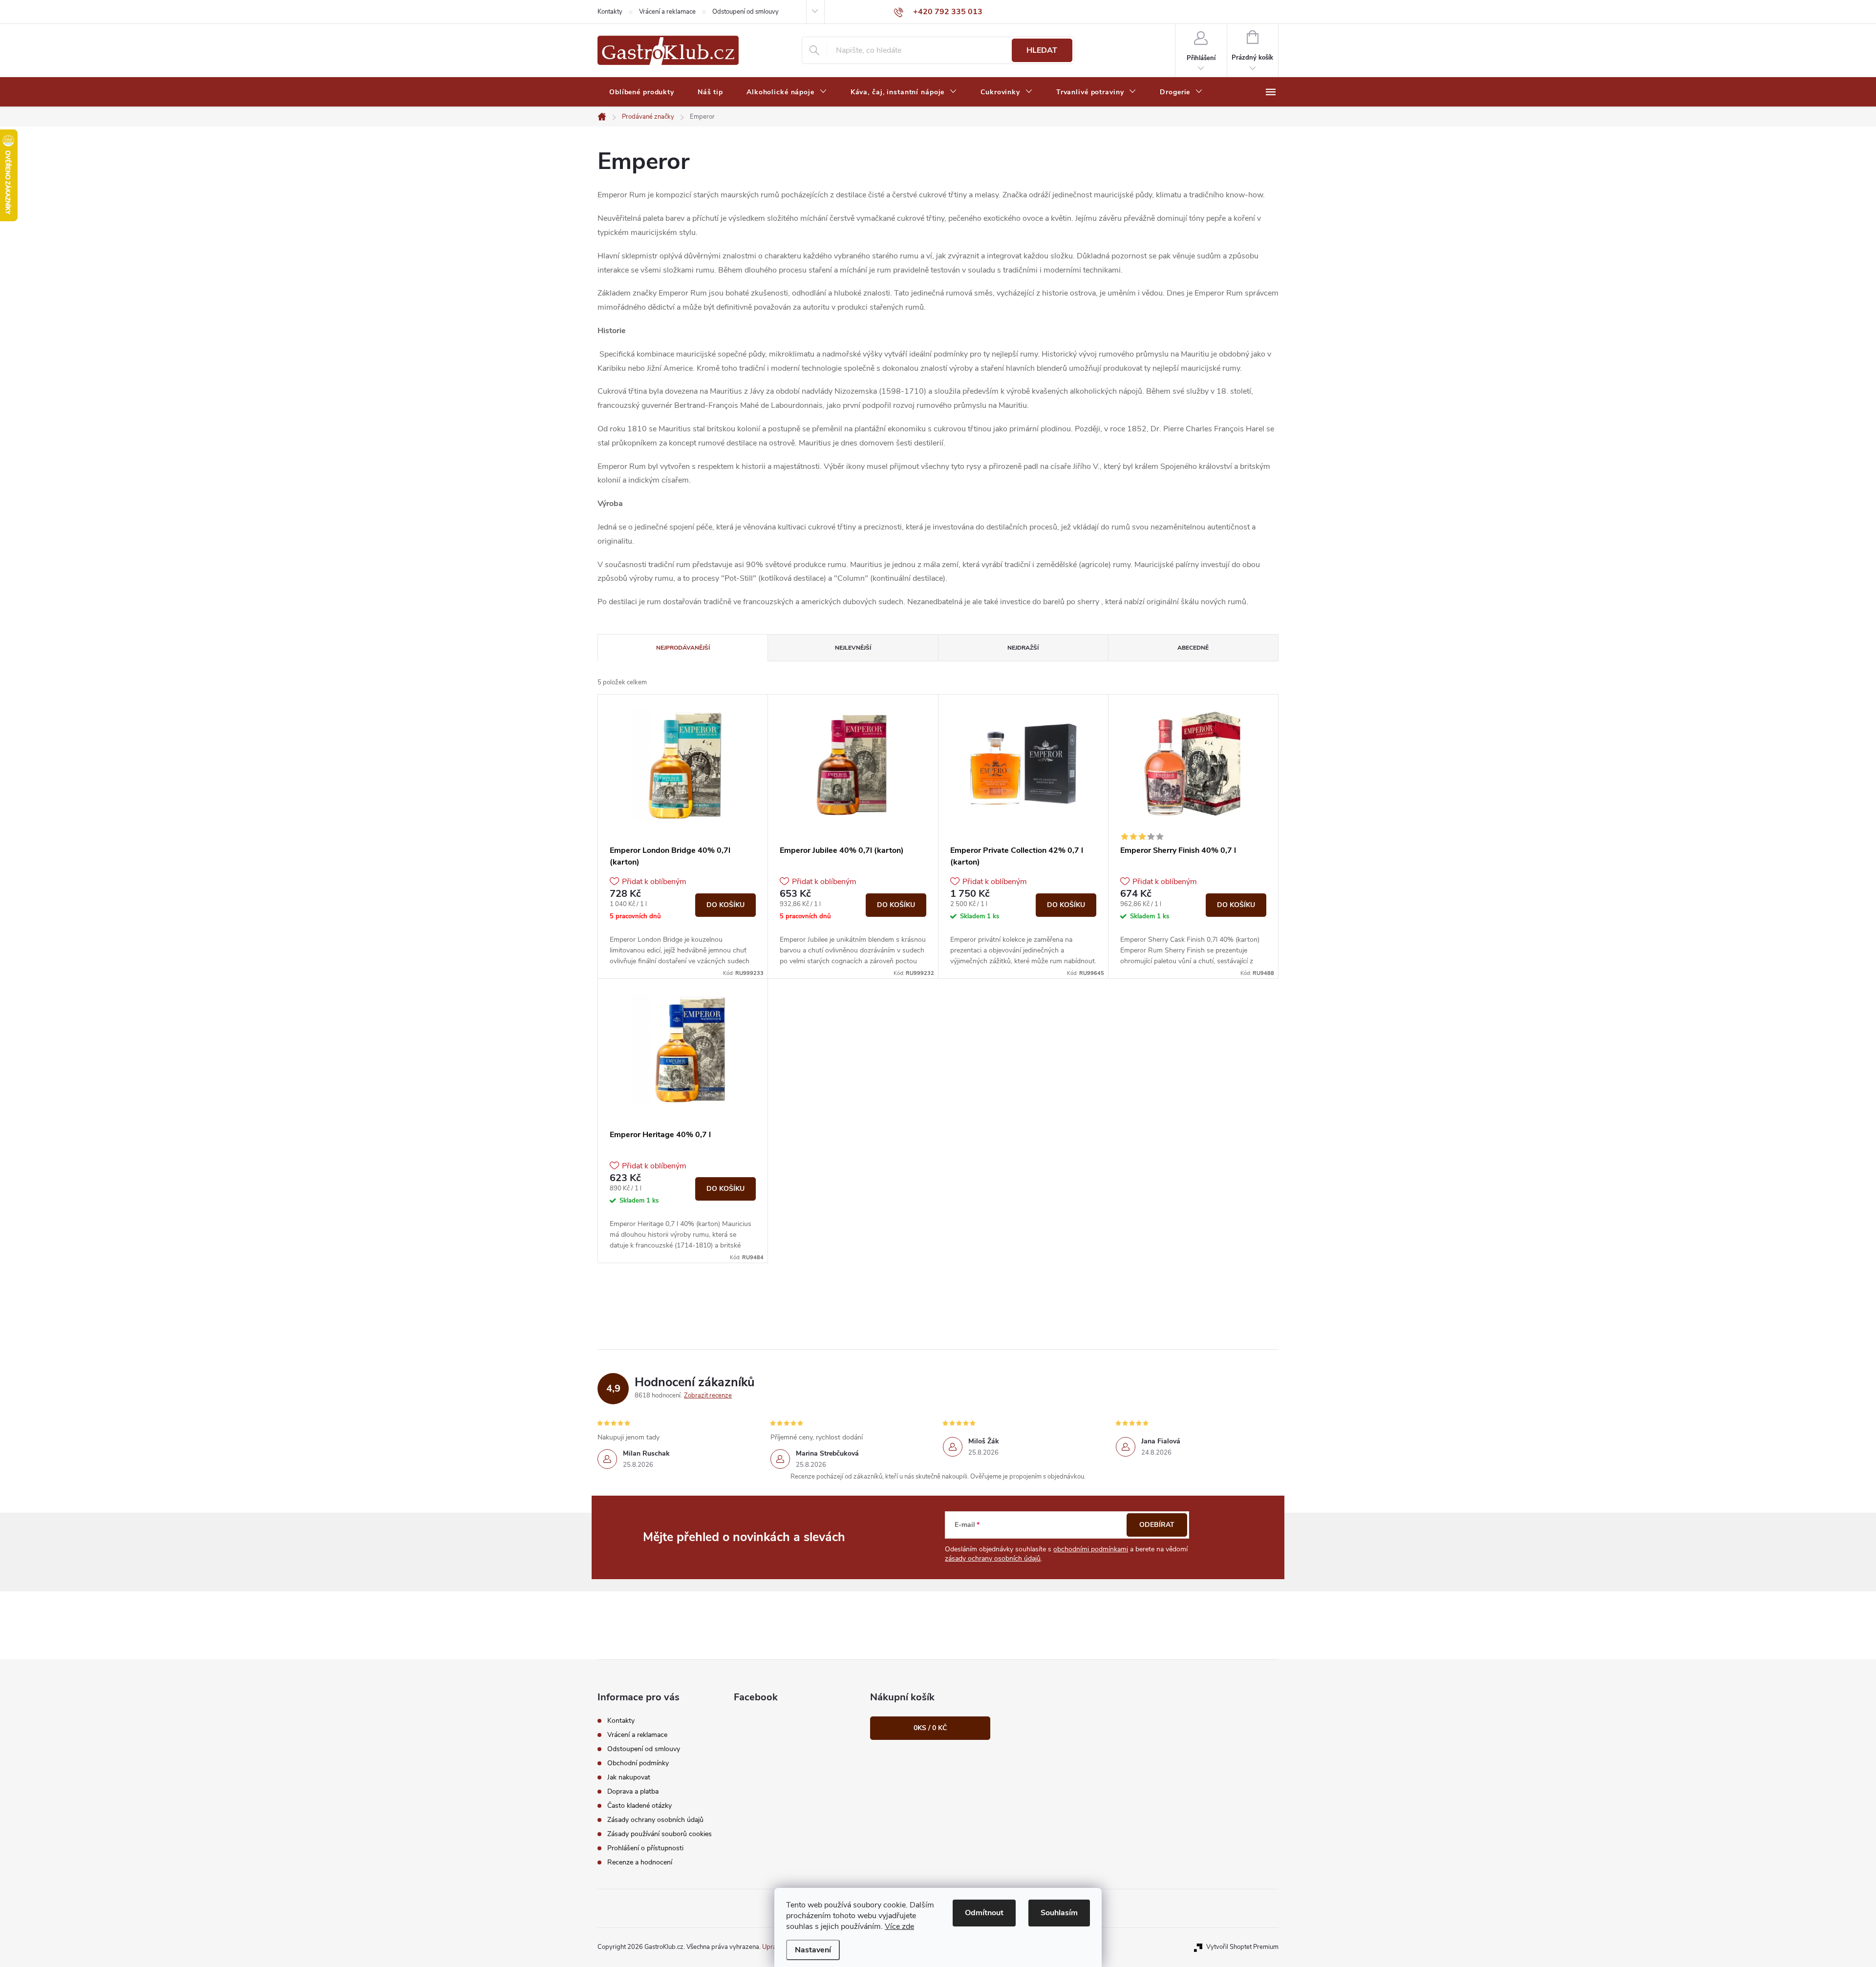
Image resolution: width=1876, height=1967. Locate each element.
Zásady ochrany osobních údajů (655, 1820)
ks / (930, 1728)
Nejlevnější (853, 648)
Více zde (899, 1926)
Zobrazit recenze (708, 1396)
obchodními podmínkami (1091, 1549)
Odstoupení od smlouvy (746, 12)
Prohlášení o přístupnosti (645, 1848)
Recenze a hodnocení (640, 1862)
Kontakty (610, 12)
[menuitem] (642, 92)
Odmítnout (984, 1913)
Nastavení (813, 1950)
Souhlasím (1059, 1913)
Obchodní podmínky (638, 1763)
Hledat (1042, 50)
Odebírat (1157, 1525)
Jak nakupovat (629, 1777)
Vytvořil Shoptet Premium (1242, 1947)
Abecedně (1193, 648)
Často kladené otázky (640, 1806)
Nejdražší (1023, 648)
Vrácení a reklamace (667, 12)
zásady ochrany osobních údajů (993, 1558)
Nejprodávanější (683, 648)
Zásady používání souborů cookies (660, 1834)
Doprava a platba (633, 1791)
